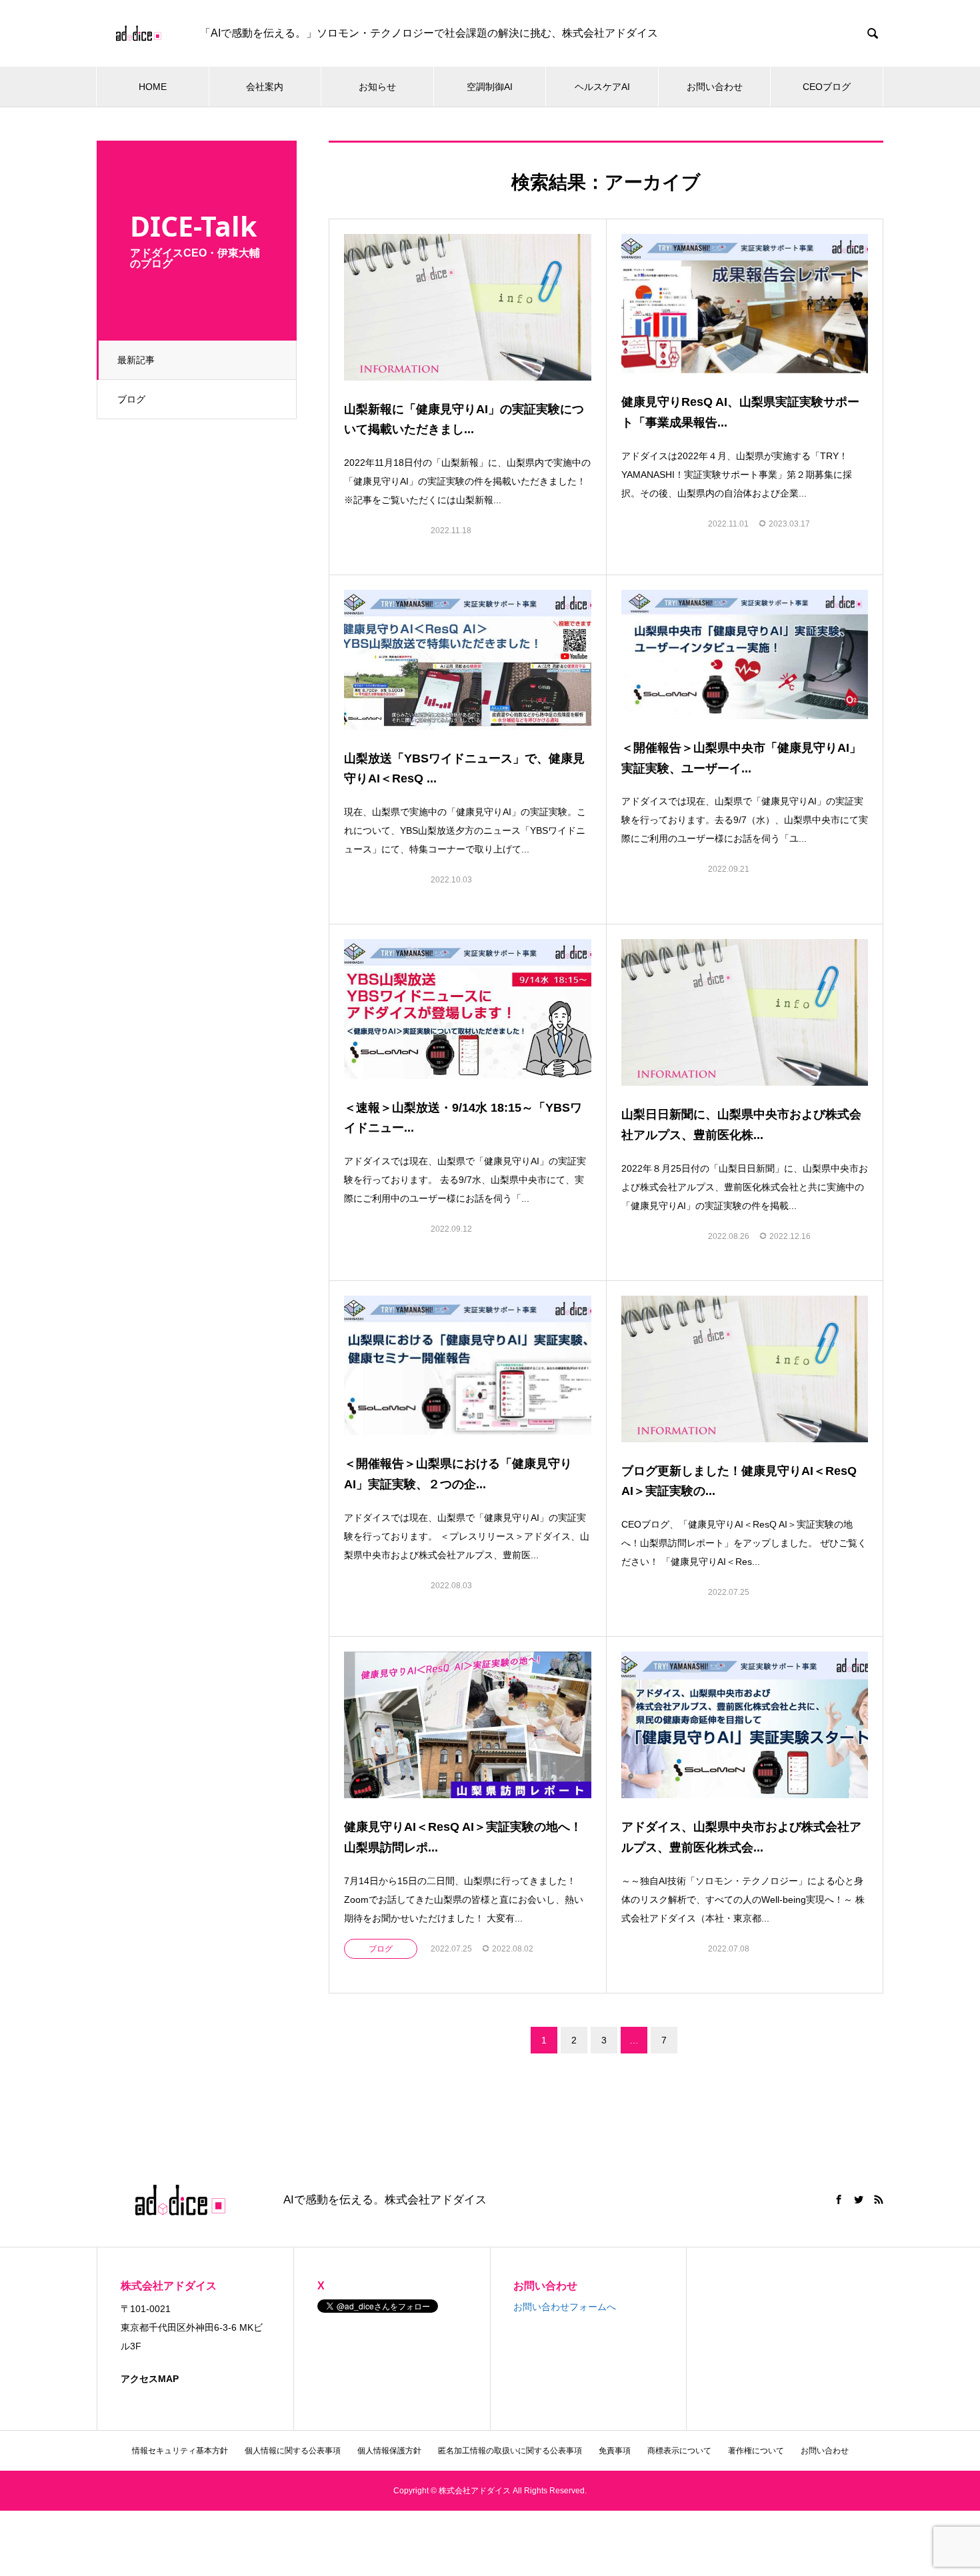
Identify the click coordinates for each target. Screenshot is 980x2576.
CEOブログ (827, 87)
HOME (153, 87)
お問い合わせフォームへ (565, 2307)
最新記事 (136, 360)
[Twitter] (859, 2199)
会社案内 (265, 87)
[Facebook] (839, 2199)
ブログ (131, 399)
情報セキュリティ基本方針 (180, 2451)
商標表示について (679, 2451)
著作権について (756, 2451)
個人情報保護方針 (389, 2451)
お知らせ (377, 87)
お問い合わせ (715, 87)
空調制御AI (490, 87)
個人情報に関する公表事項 (293, 2451)
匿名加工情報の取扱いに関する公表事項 (510, 2451)
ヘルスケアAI (602, 87)
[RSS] (879, 2199)
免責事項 (615, 2451)
